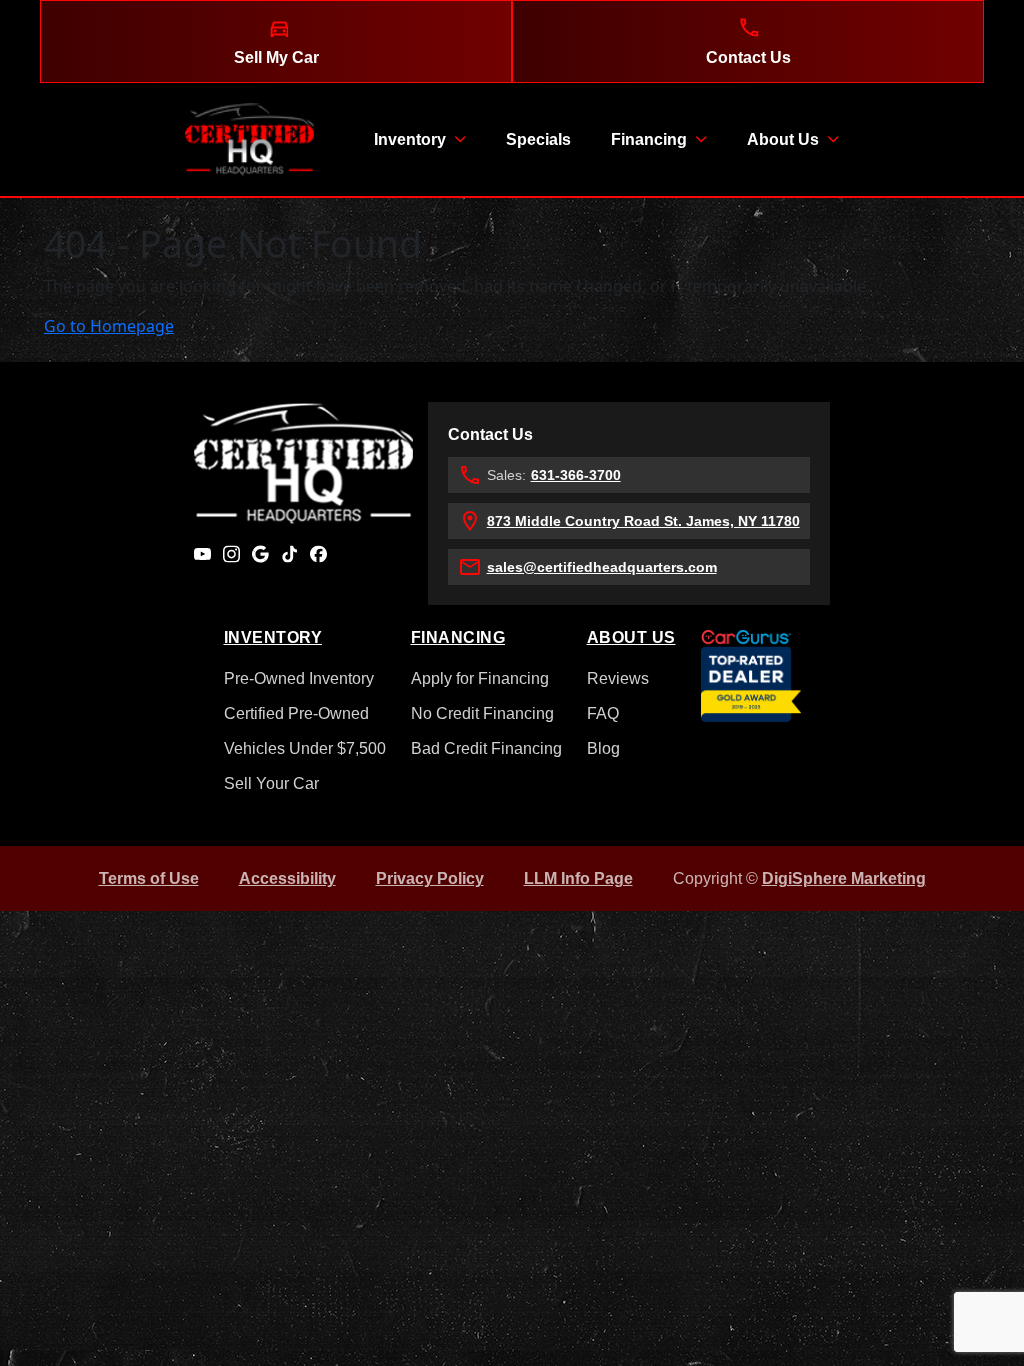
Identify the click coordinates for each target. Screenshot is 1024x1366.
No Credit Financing (482, 713)
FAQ (603, 713)
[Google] (260, 553)
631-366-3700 (576, 475)
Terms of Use (149, 878)
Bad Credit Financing (486, 748)
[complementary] (964, 1306)
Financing (649, 139)
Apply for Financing (480, 678)
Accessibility (287, 878)
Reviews (618, 678)
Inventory (410, 139)
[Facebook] (318, 553)
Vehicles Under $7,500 (305, 748)
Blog (603, 748)
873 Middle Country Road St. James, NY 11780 (643, 521)
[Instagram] (231, 553)
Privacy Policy (430, 878)
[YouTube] (202, 553)
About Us (783, 139)
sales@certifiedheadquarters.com (602, 567)
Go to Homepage (109, 326)
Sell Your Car (271, 783)
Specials (538, 139)
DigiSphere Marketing (844, 878)
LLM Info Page (578, 878)
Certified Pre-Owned (296, 713)
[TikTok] (289, 553)
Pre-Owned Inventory (299, 678)
